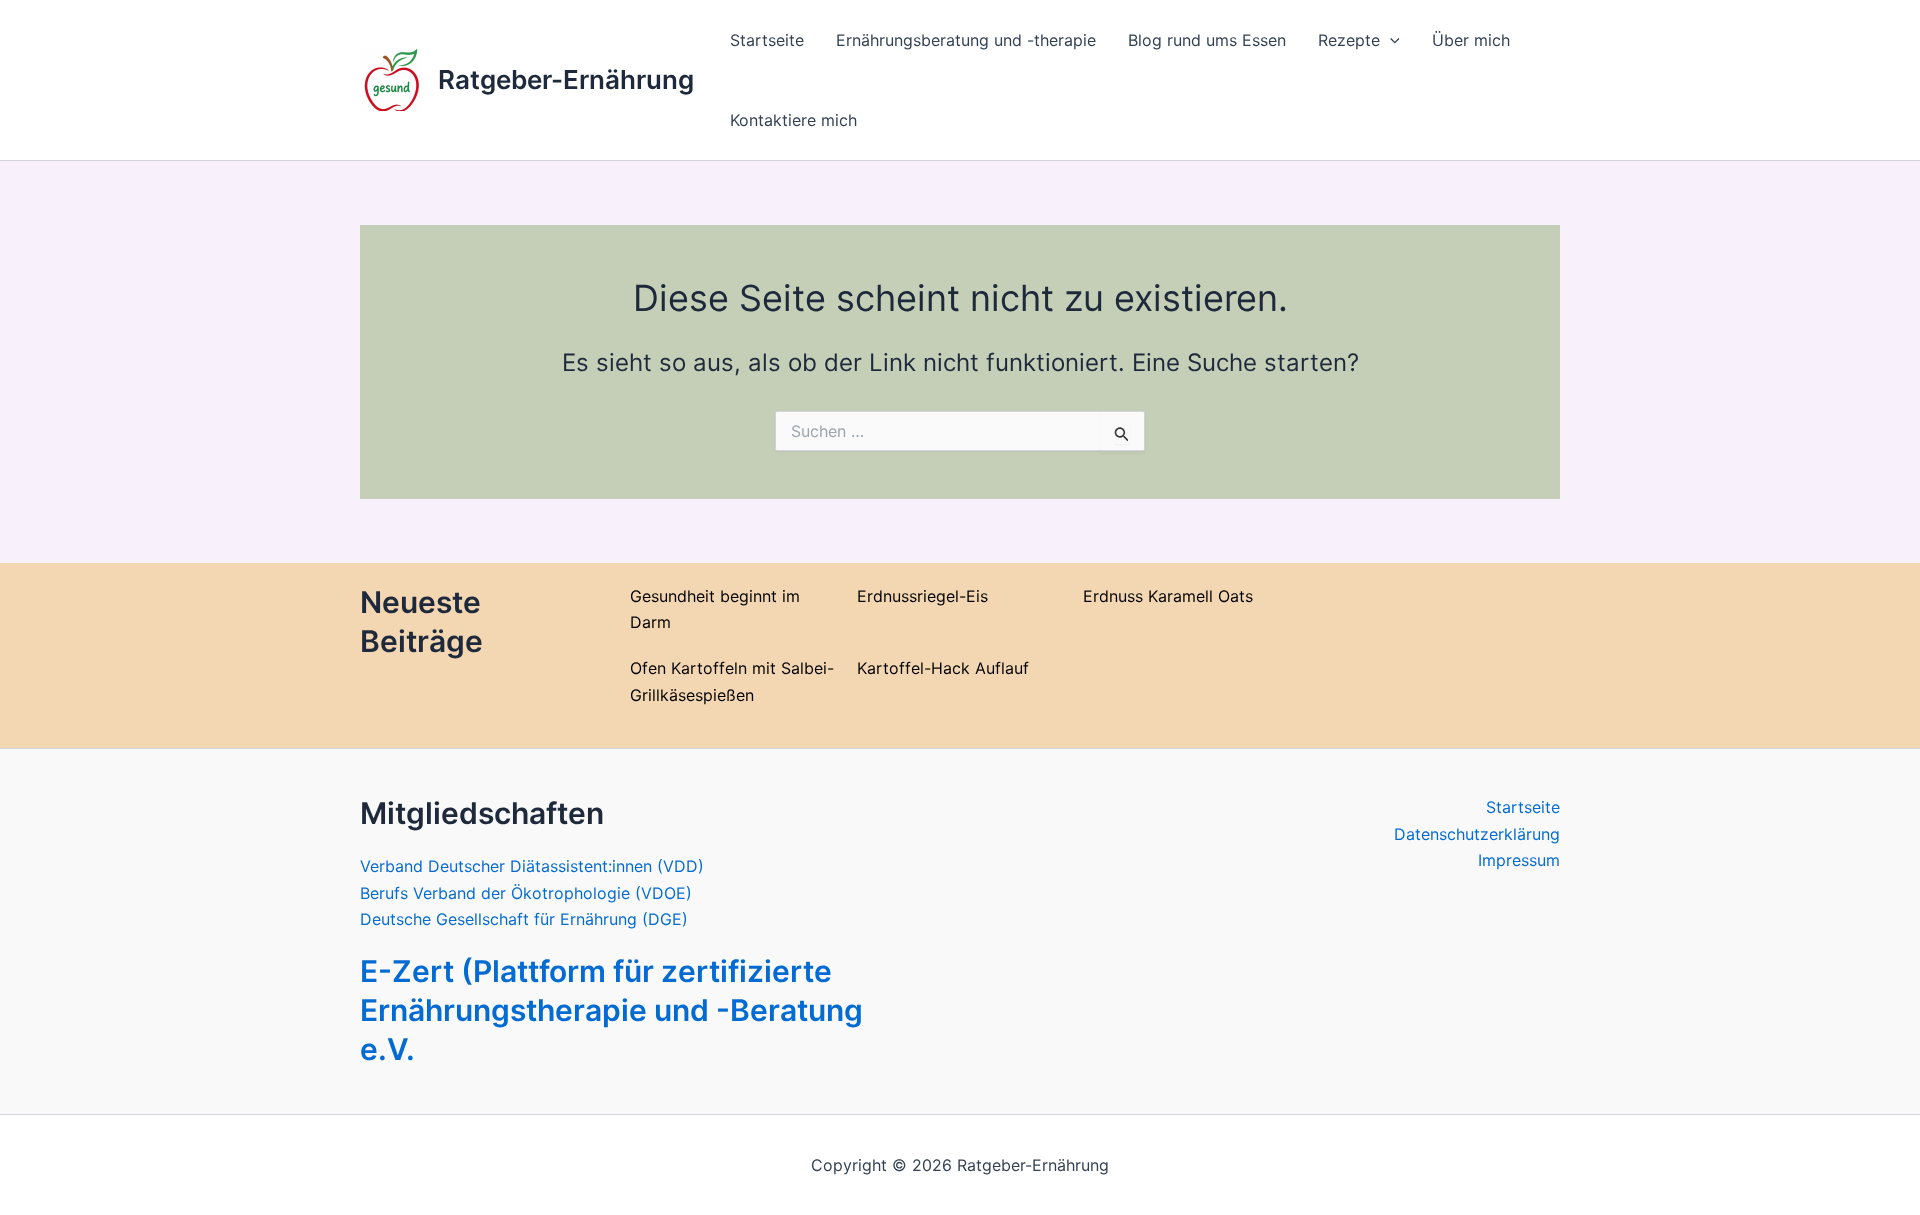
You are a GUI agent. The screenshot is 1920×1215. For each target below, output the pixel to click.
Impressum (1519, 860)
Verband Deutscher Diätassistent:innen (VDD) (532, 866)
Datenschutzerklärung (1477, 834)
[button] (1390, 40)
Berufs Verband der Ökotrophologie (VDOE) (526, 893)
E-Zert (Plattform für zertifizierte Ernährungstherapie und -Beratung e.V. (611, 1010)
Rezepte (1349, 40)
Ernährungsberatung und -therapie (966, 40)
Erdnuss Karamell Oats (1168, 596)
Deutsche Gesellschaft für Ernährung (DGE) (524, 919)
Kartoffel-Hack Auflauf (943, 668)
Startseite (767, 40)
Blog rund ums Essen (1207, 40)
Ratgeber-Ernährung (566, 79)
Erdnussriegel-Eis (922, 596)
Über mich (1471, 40)
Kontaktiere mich (793, 120)
